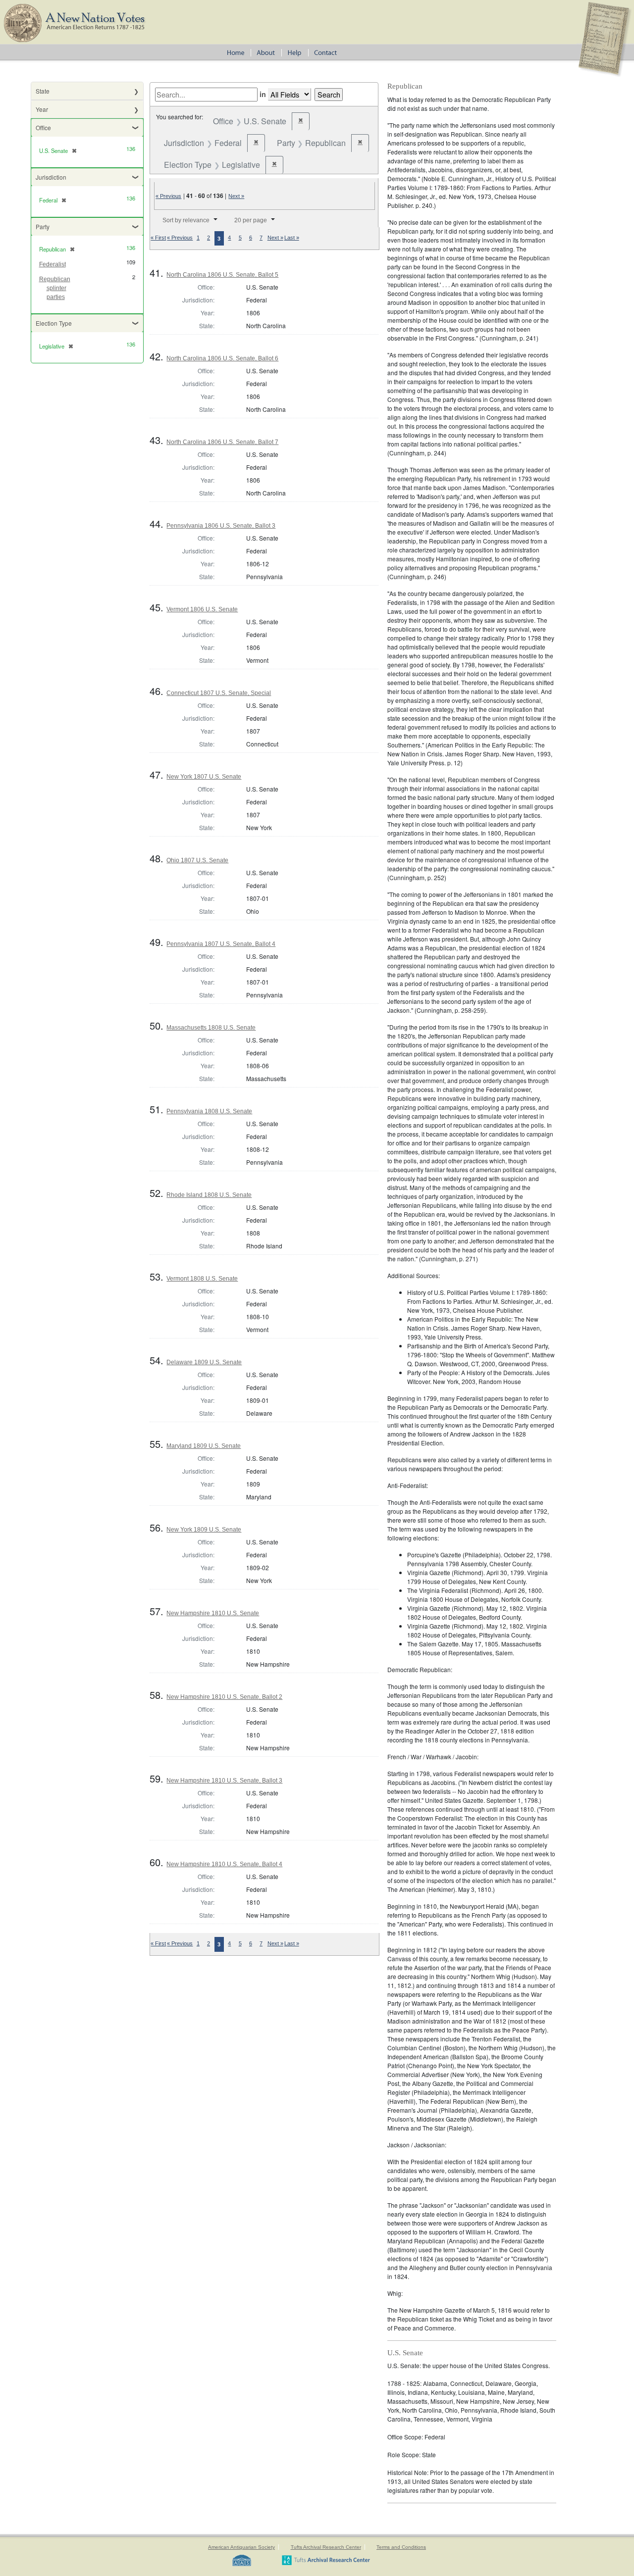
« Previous (168, 196)
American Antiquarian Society (241, 2547)
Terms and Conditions (401, 2547)
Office (43, 127)
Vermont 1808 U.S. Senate (202, 1279)
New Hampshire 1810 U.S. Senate (213, 1613)
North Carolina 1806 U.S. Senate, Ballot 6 (222, 358)
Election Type (54, 323)
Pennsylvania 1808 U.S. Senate (209, 1111)
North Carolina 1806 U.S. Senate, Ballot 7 (222, 442)
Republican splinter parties (55, 288)
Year (42, 109)
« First (158, 238)
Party (43, 226)
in (263, 94)
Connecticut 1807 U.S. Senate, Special (219, 693)
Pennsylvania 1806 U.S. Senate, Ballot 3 (221, 526)
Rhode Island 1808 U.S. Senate (209, 1195)
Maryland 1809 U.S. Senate (204, 1446)
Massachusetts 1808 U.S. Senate (211, 1028)
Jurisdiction (51, 177)
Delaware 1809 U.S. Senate (204, 1362)
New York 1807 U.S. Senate (204, 777)
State (43, 91)
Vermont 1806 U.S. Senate (202, 609)
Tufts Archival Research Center (326, 2547)
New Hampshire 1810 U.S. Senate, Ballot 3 (224, 1781)
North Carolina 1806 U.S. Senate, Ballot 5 (222, 275)
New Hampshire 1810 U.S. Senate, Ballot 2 (224, 1697)
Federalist (53, 264)
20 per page (251, 220)
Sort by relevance (186, 220)
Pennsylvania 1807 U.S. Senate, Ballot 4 (221, 944)
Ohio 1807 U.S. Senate (197, 860)
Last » (292, 238)
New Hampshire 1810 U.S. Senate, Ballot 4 (224, 1864)
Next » (236, 196)
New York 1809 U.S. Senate (204, 1530)
